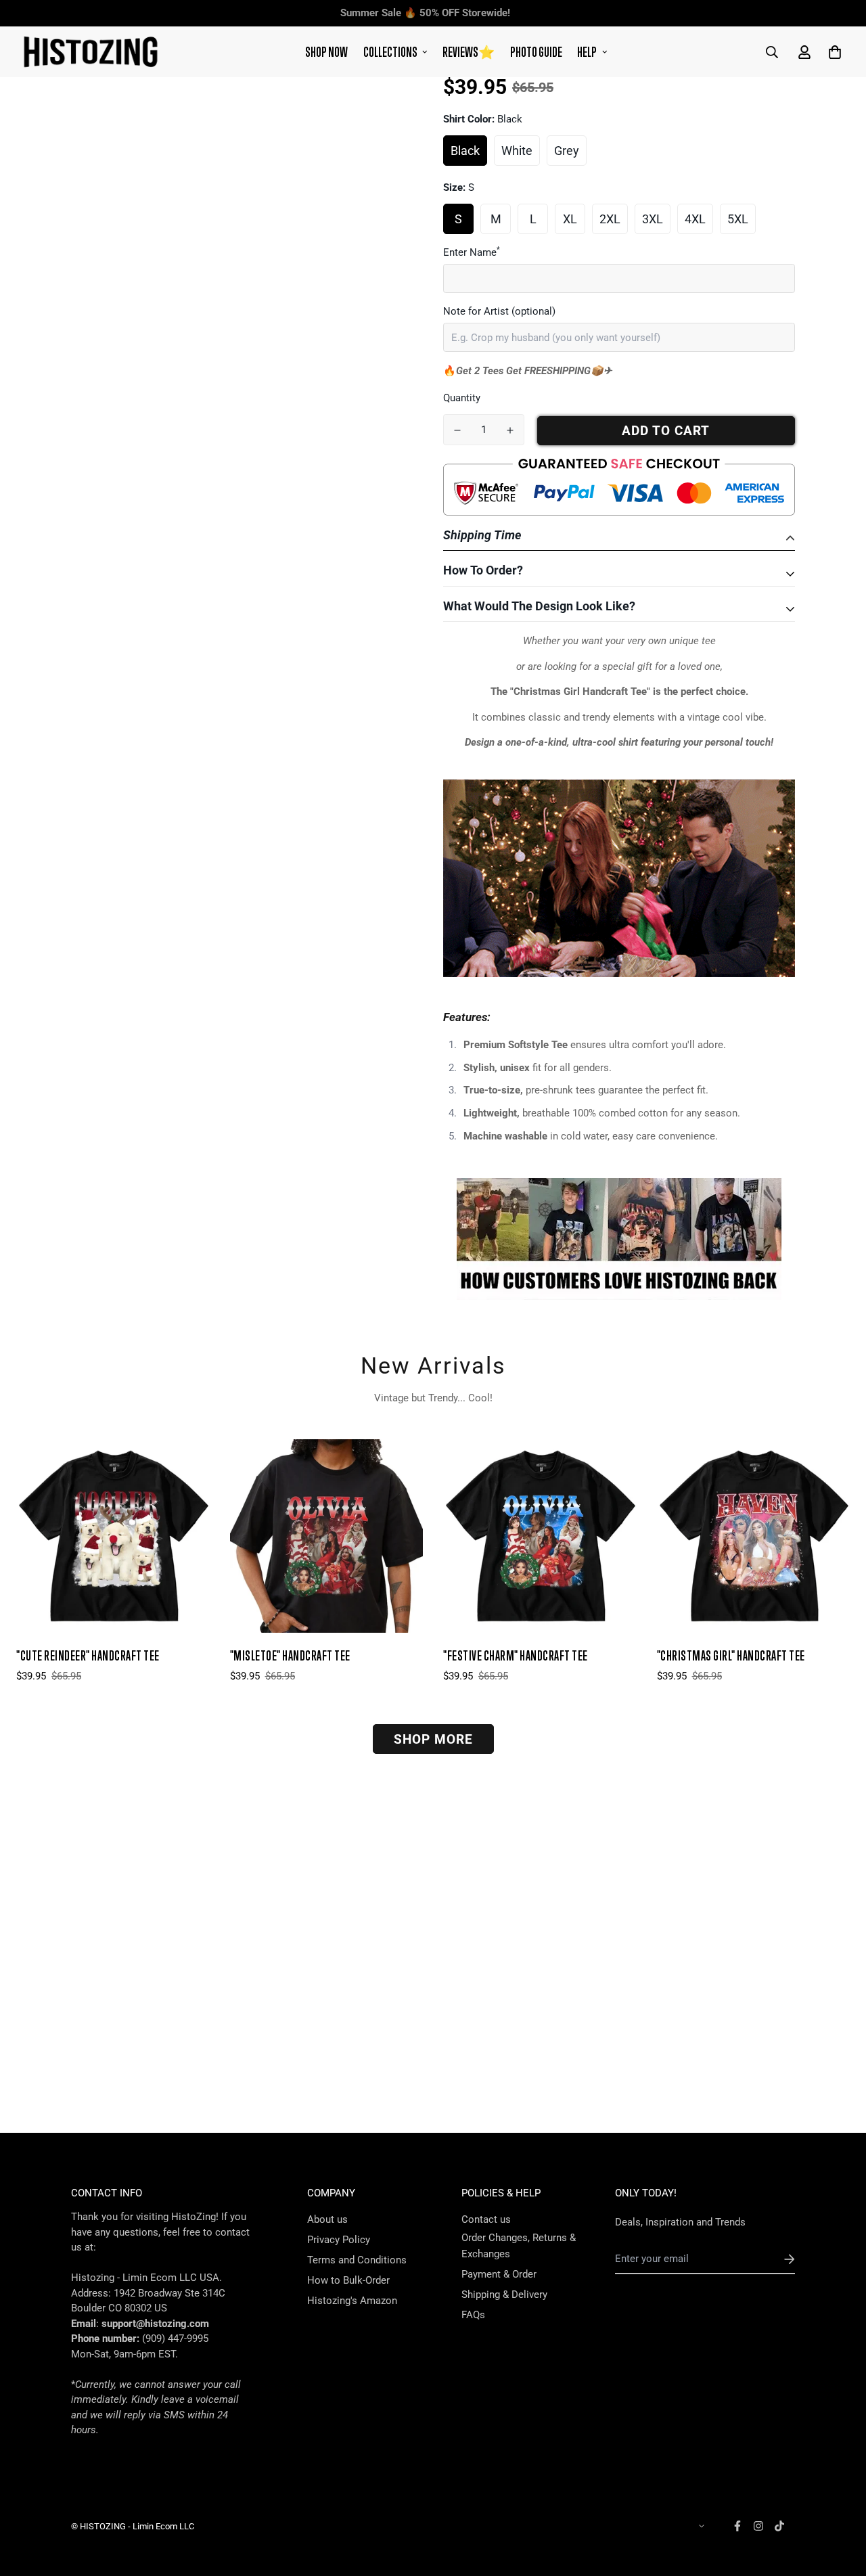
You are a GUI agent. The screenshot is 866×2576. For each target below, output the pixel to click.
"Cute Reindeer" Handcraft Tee (88, 1655)
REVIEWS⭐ (469, 52)
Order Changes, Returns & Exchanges (519, 2246)
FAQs (473, 2315)
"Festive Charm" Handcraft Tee (516, 1655)
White (517, 151)
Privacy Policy (339, 2240)
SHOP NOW (326, 52)
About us (327, 2219)
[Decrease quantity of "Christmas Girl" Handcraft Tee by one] (457, 430)
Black (465, 151)
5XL (738, 219)
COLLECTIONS (390, 52)
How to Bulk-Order (348, 2280)
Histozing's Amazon (352, 2301)
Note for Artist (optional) (499, 311)
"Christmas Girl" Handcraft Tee (731, 1655)
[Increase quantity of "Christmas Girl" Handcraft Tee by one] (510, 430)
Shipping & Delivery (504, 2295)
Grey (567, 151)
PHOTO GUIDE (536, 52)
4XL (695, 219)
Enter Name (472, 252)
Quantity (462, 398)
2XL (610, 219)
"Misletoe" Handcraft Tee (290, 1655)
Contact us (486, 2219)
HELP (587, 52)
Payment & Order (499, 2274)
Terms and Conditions (357, 2260)
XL (570, 219)
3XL (653, 219)
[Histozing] (91, 52)
